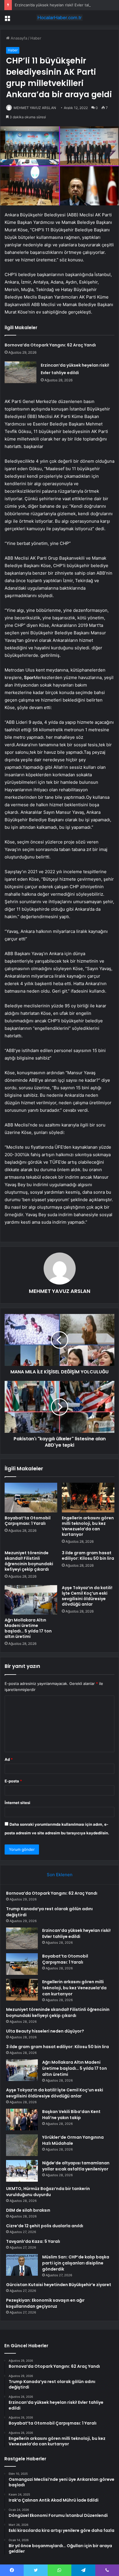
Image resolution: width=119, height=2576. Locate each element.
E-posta (13, 1781)
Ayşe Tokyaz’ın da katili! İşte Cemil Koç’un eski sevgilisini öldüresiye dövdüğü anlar (87, 1596)
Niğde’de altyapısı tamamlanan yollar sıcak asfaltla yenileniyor (76, 2166)
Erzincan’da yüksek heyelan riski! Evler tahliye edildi (61, 5)
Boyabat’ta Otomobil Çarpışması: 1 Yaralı (28, 1521)
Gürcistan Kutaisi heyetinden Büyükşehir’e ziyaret (59, 2285)
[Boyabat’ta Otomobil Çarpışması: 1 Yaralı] (31, 1498)
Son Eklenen (60, 1875)
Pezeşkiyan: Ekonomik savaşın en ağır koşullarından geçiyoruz (45, 2303)
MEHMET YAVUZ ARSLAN (35, 108)
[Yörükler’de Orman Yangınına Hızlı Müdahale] (22, 2145)
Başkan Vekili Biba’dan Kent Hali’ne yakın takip (71, 2115)
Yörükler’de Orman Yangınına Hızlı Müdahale (73, 2140)
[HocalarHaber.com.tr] (59, 18)
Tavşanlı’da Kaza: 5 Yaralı (33, 2241)
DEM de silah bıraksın (28, 2210)
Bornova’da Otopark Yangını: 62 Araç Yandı (50, 345)
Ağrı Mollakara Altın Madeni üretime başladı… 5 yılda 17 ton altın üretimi (28, 1628)
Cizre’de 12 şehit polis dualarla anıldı (45, 2226)
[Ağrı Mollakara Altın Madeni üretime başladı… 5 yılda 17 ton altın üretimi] (31, 1600)
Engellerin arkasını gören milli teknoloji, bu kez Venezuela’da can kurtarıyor (88, 1526)
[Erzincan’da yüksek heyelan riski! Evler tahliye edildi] (21, 372)
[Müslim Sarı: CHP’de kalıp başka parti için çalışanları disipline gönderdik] (22, 2265)
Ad (9, 1759)
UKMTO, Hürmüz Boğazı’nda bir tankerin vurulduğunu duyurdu (48, 2192)
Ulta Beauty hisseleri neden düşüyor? (45, 2031)
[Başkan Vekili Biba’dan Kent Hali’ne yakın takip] (22, 2120)
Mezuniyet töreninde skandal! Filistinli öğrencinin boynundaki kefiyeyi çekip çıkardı (29, 1561)
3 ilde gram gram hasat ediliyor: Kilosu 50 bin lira (88, 1556)
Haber (36, 38)
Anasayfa (18, 38)
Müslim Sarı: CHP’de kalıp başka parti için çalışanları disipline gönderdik (76, 2263)
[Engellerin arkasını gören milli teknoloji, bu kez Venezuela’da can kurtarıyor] (88, 1498)
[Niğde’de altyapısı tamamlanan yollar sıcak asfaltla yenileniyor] (22, 2171)
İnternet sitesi (17, 1803)
